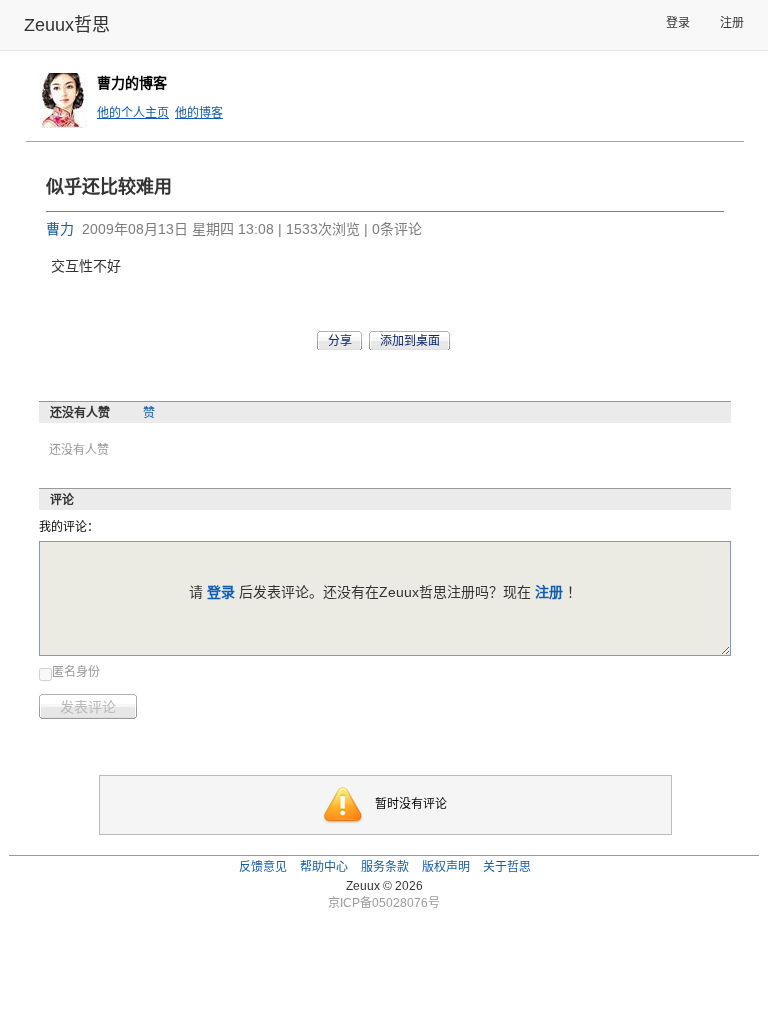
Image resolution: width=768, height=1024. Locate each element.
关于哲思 (507, 867)
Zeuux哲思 (67, 25)
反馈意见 (263, 867)
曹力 (60, 229)
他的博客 (199, 113)
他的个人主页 (133, 113)
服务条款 (385, 867)
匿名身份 (76, 672)
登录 (678, 23)
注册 (732, 23)
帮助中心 (324, 867)
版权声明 (446, 867)
